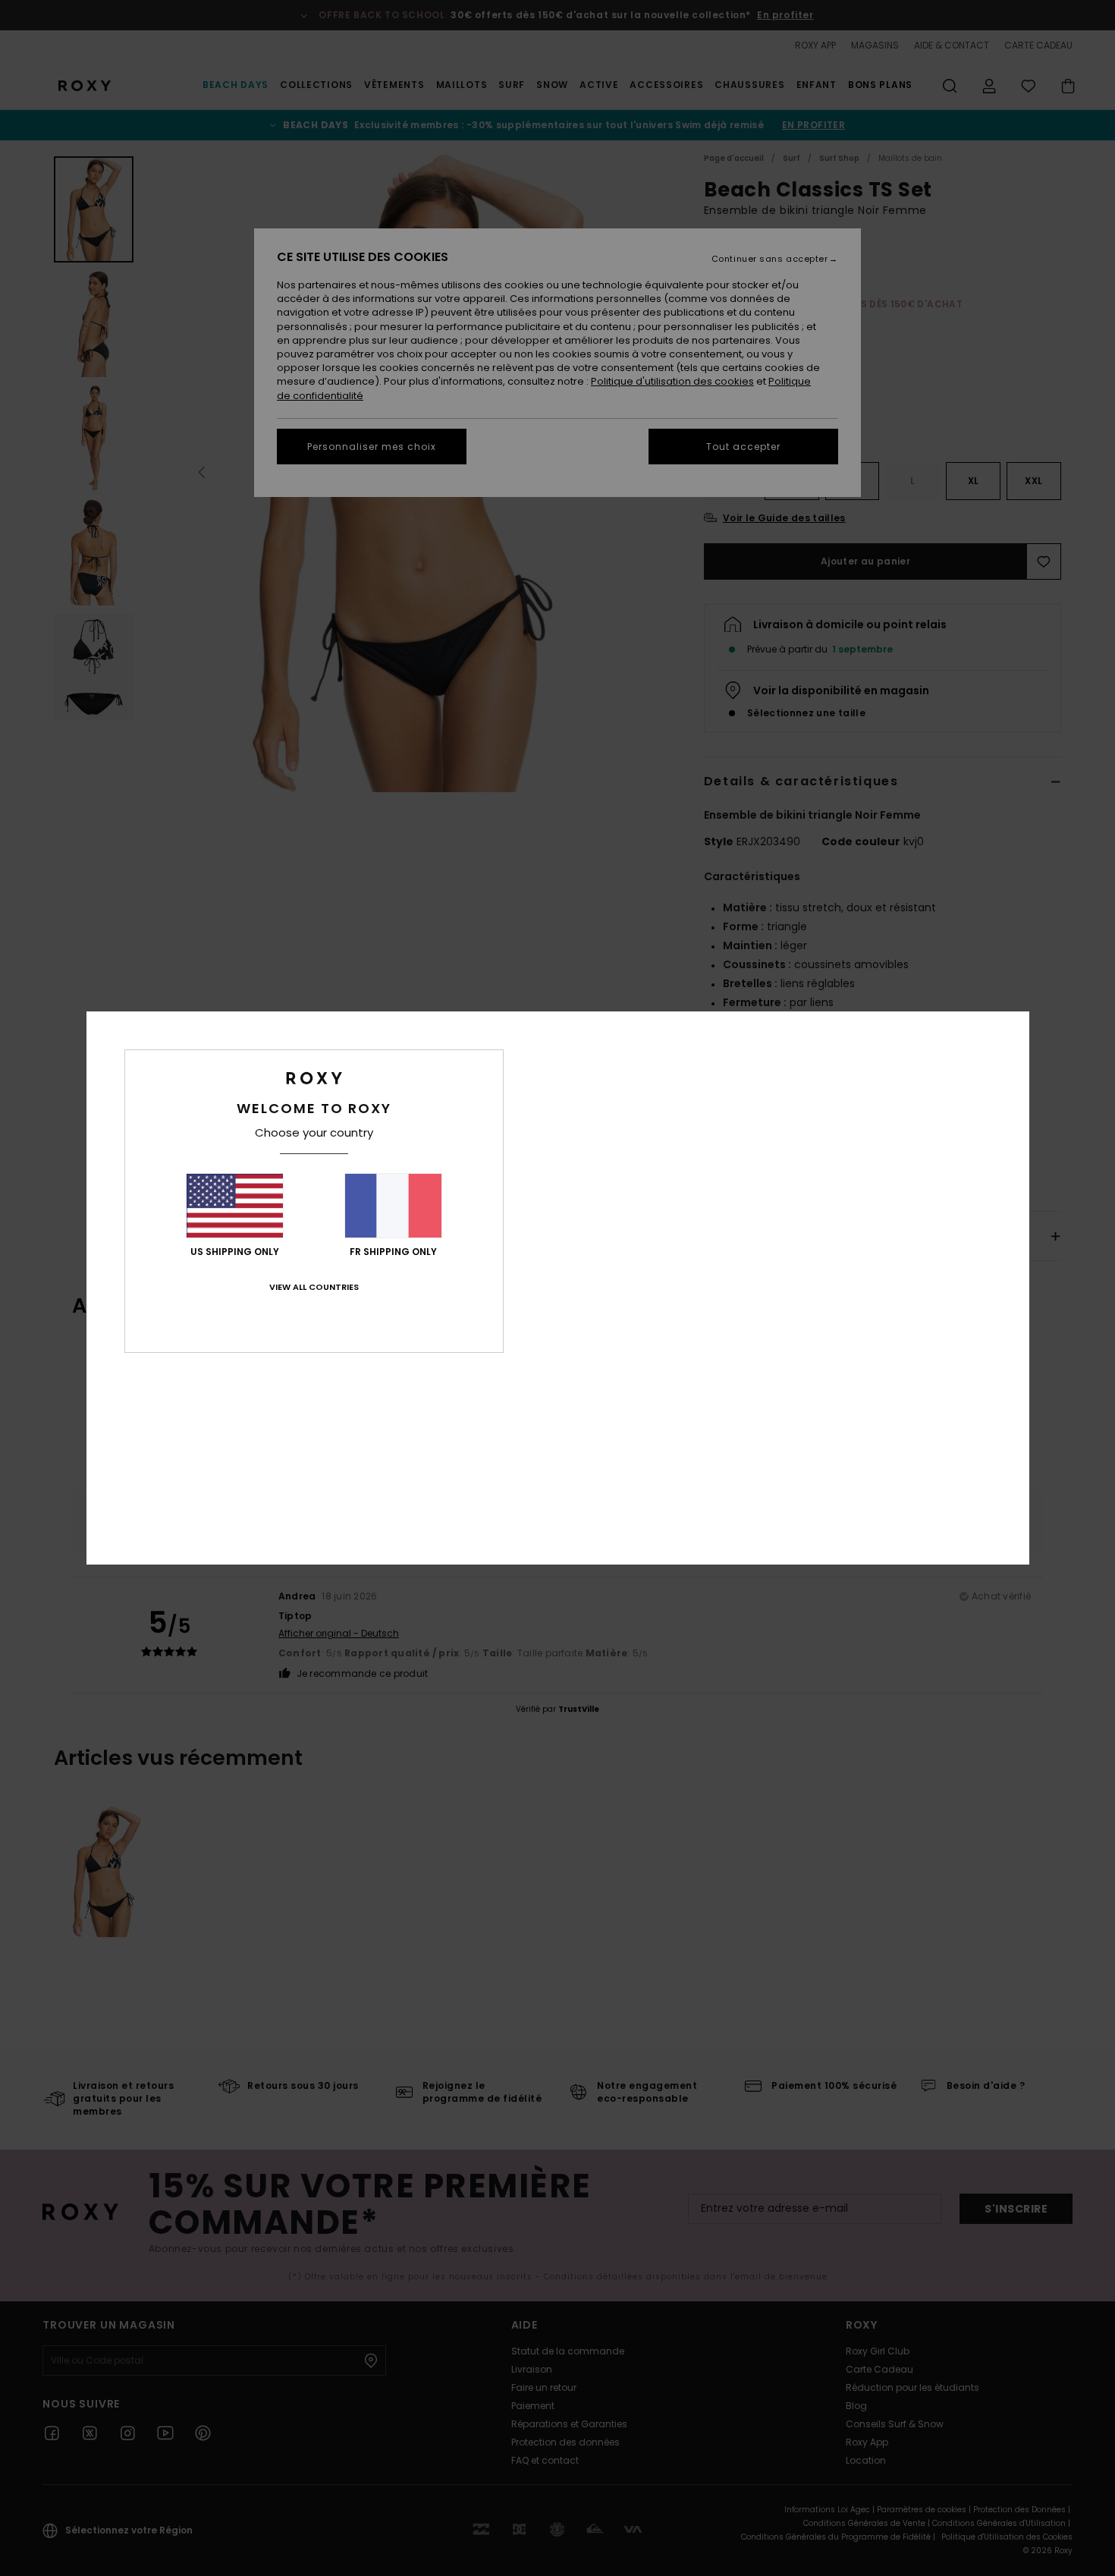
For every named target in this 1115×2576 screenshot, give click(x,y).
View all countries (314, 1287)
